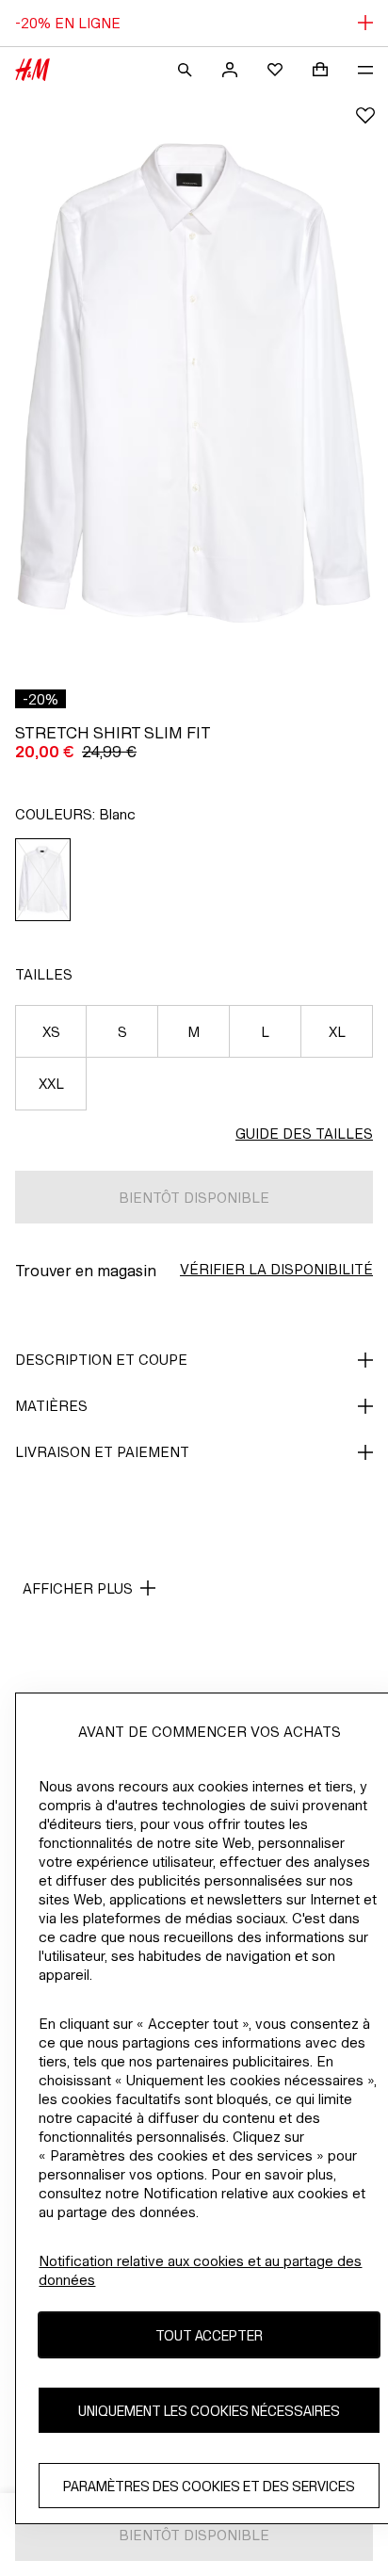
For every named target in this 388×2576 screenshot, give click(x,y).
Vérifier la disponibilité (276, 1269)
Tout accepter (209, 2335)
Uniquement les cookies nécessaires (209, 2411)
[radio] (43, 880)
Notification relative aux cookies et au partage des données (200, 2270)
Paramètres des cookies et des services (209, 2486)
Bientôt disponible (194, 1198)
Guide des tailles (304, 1134)
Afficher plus (78, 1588)
